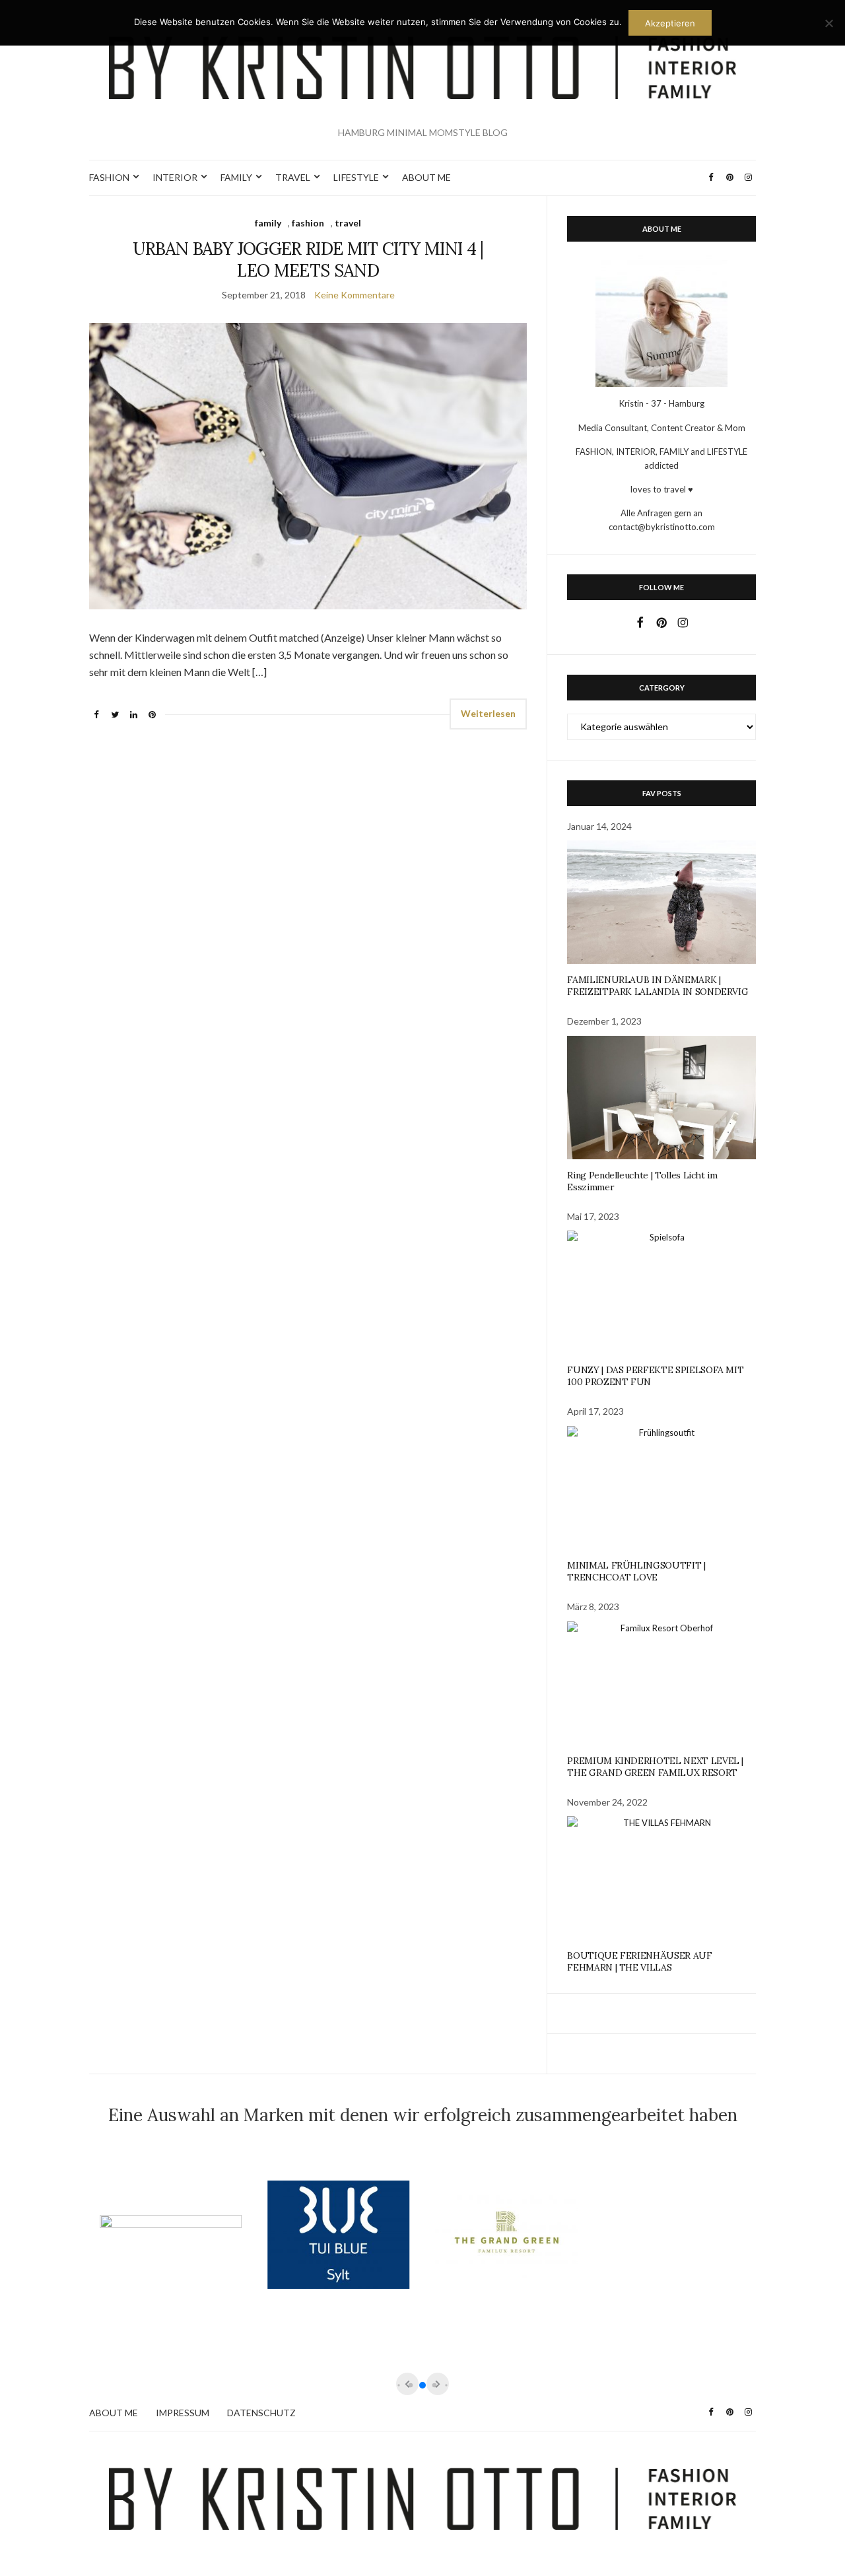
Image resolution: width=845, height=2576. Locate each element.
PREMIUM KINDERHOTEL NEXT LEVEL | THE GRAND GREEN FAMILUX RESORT (655, 1767)
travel (348, 223)
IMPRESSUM (183, 2413)
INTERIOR (175, 177)
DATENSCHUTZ (261, 2413)
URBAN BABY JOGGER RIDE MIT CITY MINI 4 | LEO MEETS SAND (308, 259)
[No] (828, 23)
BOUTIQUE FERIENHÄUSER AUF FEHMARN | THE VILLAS (639, 1961)
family (268, 223)
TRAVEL (293, 177)
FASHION (109, 177)
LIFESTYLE (356, 177)
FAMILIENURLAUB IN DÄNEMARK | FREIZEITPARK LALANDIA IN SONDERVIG (658, 986)
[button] (422, 2385)
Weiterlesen (488, 713)
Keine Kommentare (355, 295)
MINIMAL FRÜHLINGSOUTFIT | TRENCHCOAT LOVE (636, 1571)
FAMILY (236, 177)
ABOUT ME (426, 177)
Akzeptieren (670, 23)
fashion (308, 223)
